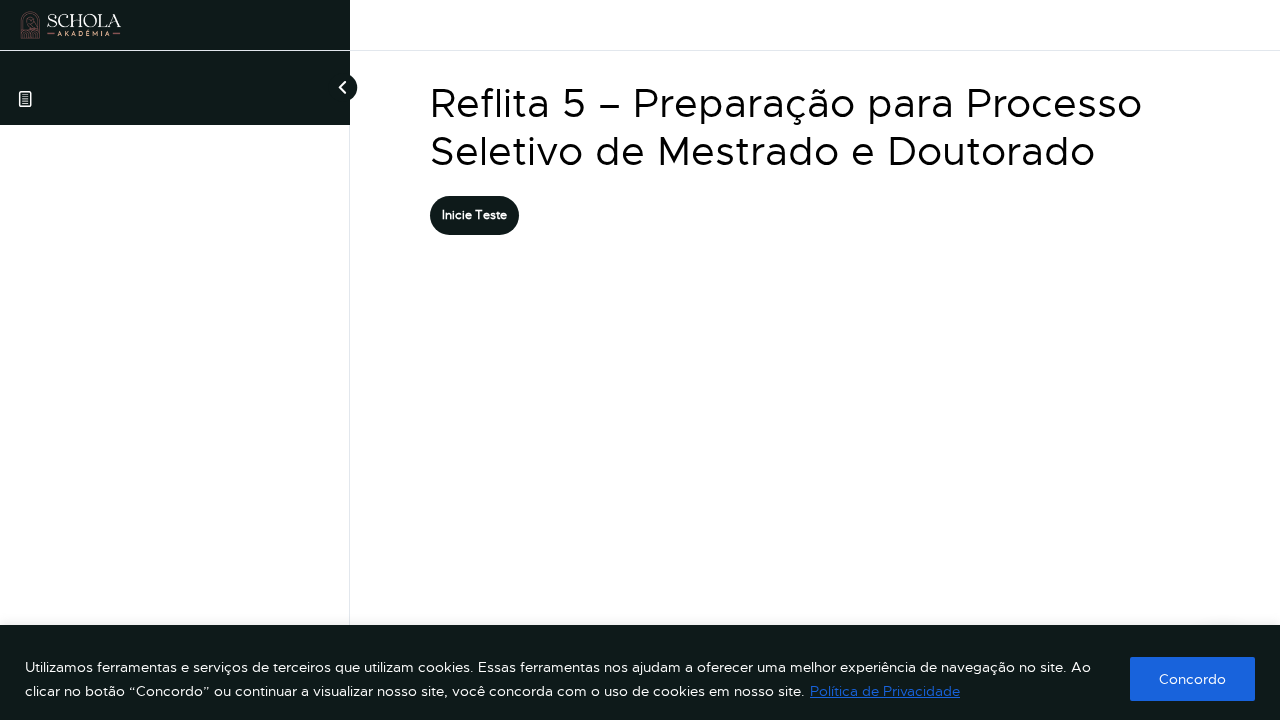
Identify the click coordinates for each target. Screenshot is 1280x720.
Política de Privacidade (885, 691)
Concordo (1192, 679)
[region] (640, 672)
